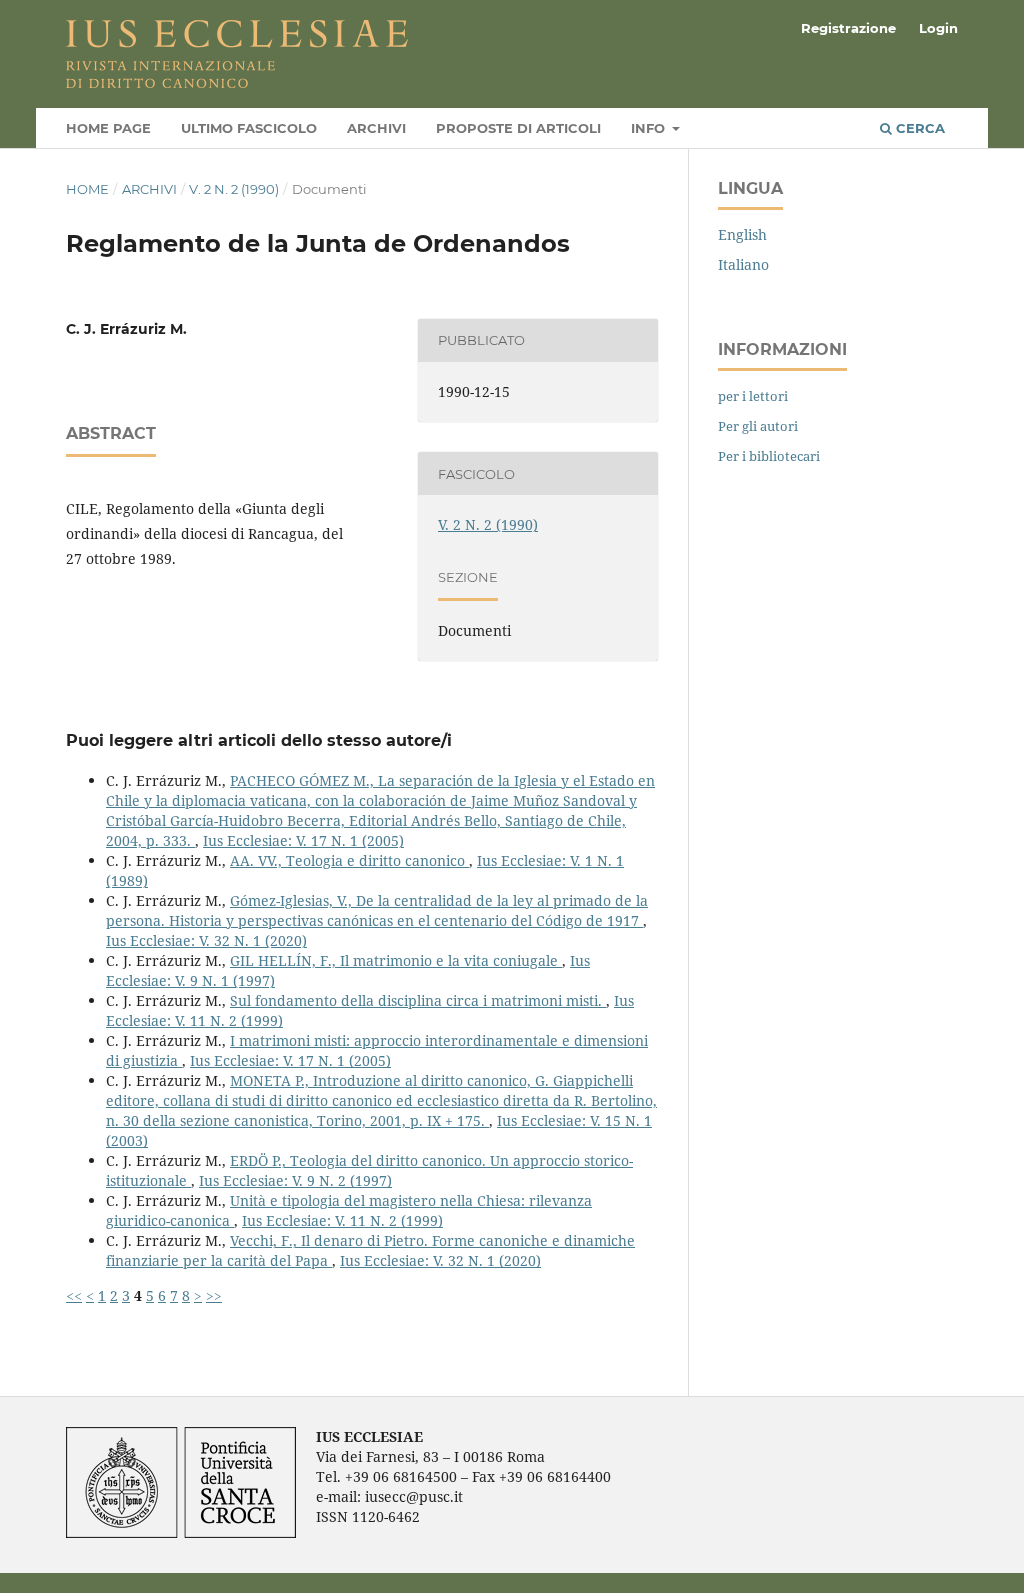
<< (74, 1295)
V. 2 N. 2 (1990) (234, 189)
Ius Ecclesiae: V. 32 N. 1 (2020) (206, 940)
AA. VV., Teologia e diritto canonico (349, 860)
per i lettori (753, 396)
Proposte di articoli (518, 128)
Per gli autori (758, 426)
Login (938, 28)
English (742, 234)
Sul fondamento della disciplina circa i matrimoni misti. (418, 1000)
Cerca (918, 128)
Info (650, 128)
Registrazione (848, 28)
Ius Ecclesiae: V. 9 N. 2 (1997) (295, 1180)
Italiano (743, 264)
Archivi (376, 128)
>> (214, 1295)
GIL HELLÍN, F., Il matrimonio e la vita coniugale (396, 960)
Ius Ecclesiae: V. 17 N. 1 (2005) (303, 840)
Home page (108, 128)
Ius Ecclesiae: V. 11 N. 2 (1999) (342, 1220)
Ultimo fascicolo (249, 128)
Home (87, 189)
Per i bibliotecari (769, 456)
